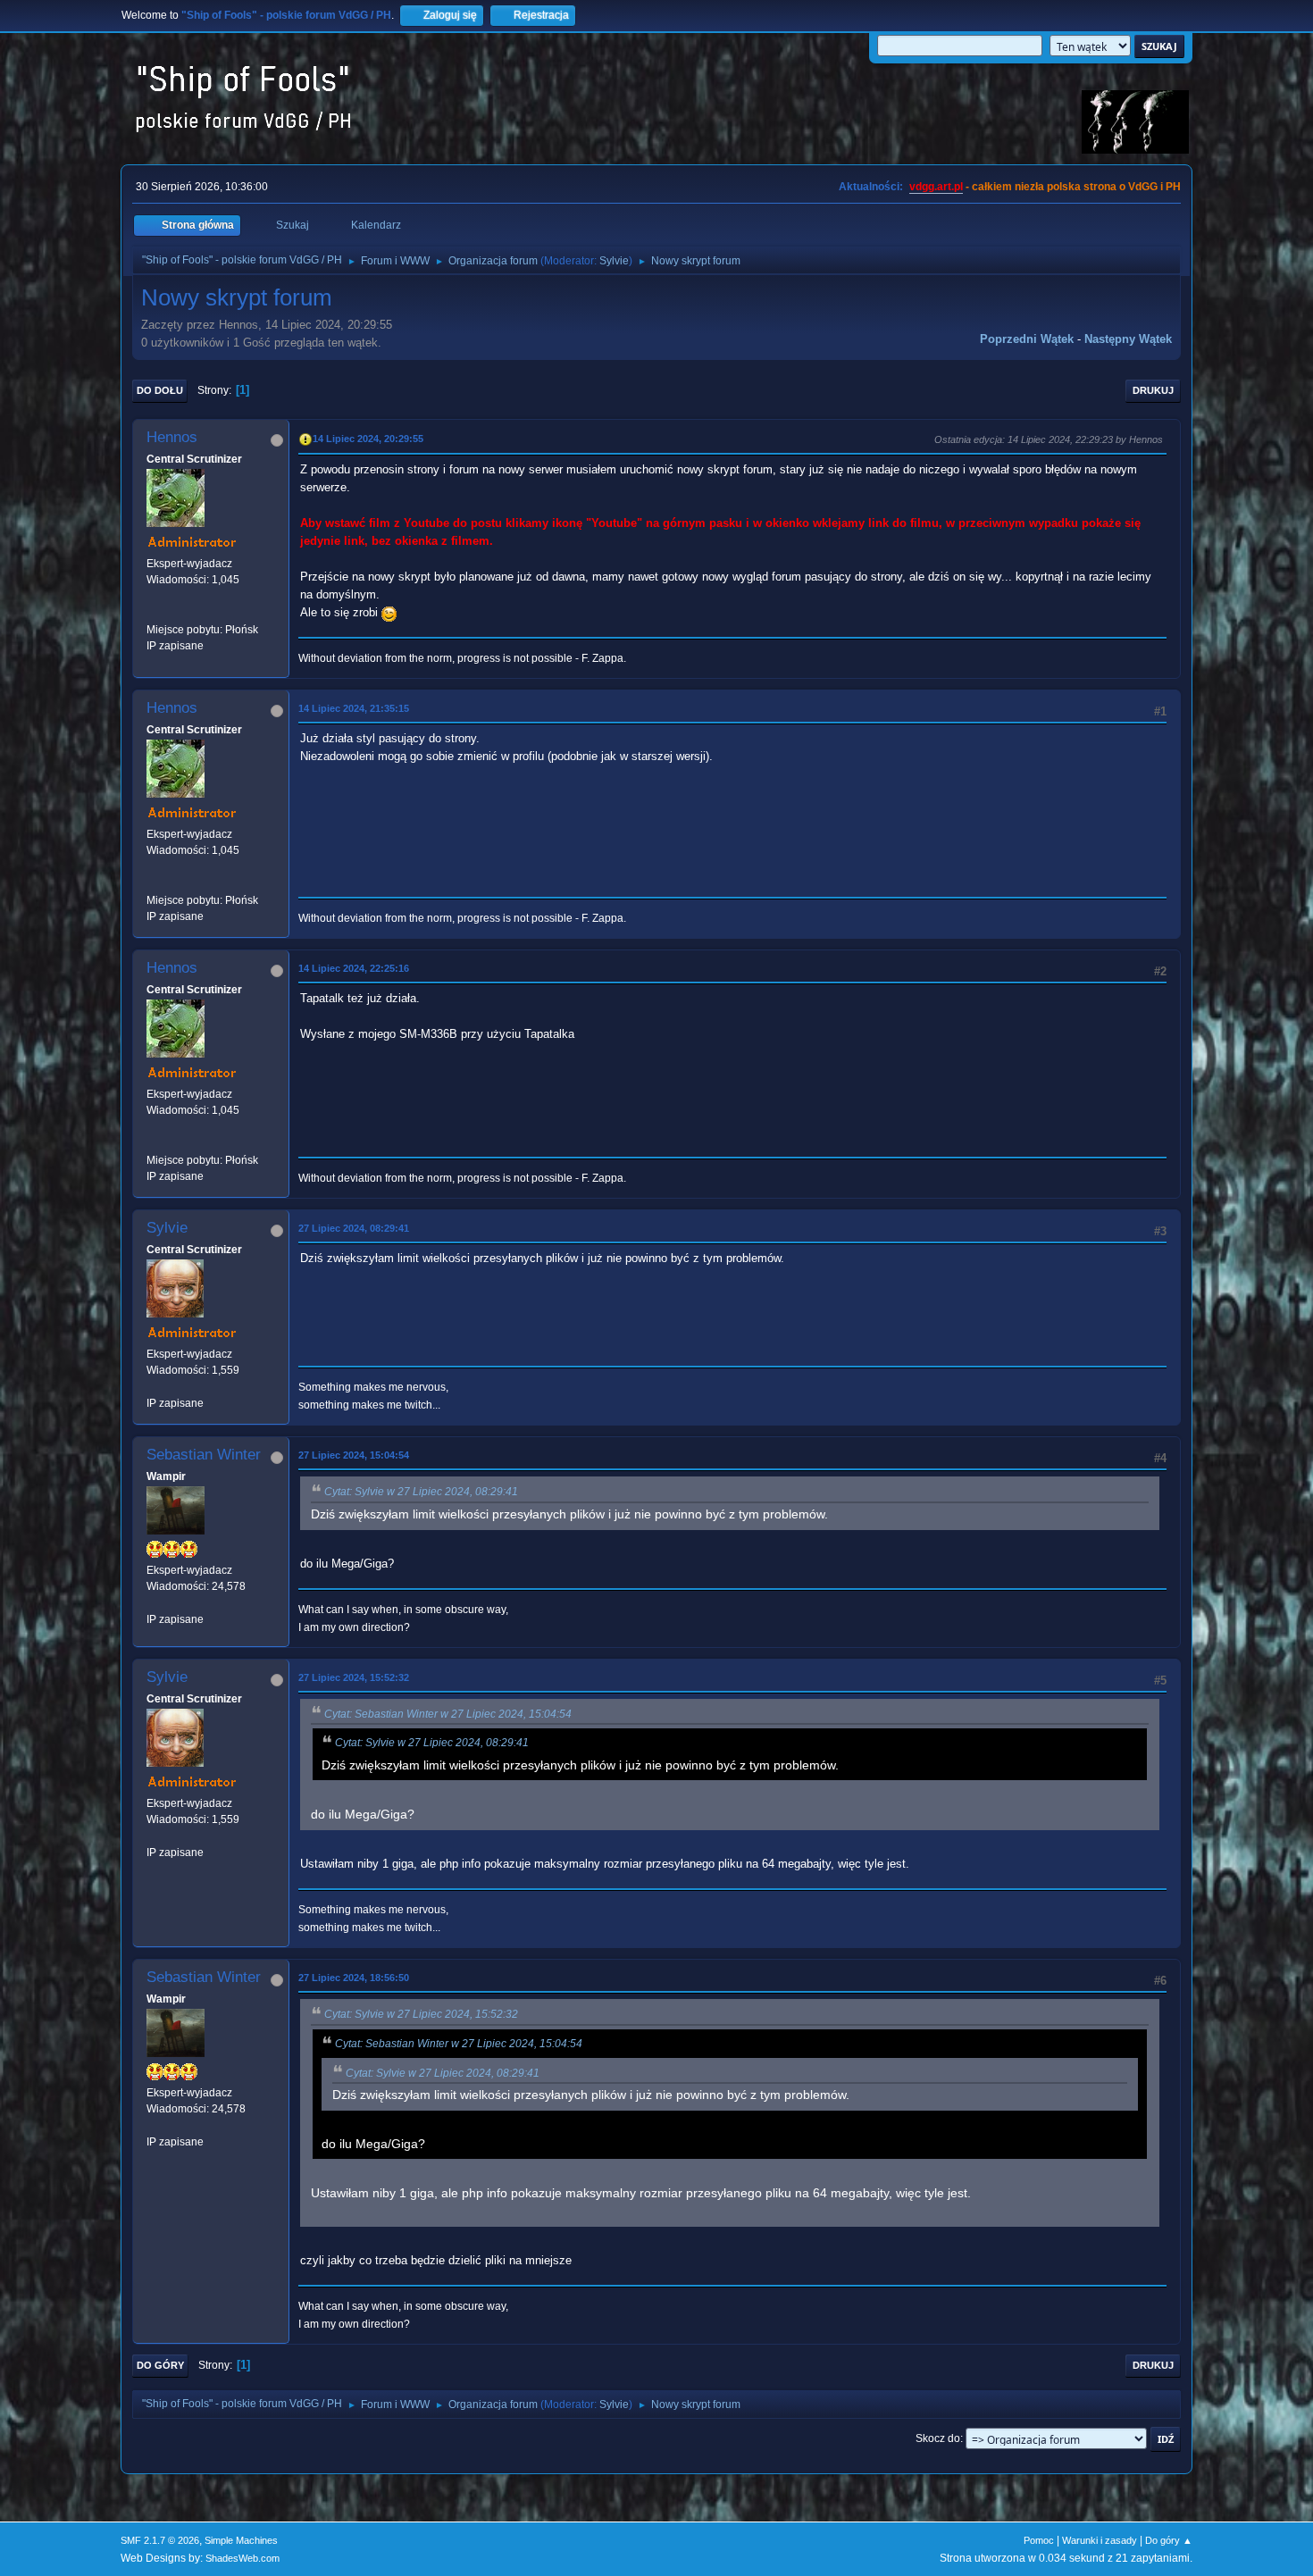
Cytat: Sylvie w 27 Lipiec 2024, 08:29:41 (421, 1492)
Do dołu (160, 390)
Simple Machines (241, 2540)
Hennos (172, 437)
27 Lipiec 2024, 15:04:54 (354, 1455)
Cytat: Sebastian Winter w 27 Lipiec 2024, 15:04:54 (448, 1714)
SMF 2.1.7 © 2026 (160, 2540)
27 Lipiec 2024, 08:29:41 (354, 1228)
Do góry (160, 2365)
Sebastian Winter (204, 1455)
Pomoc (1039, 2540)
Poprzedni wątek (1027, 339)
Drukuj (1153, 390)
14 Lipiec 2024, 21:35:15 (354, 708)
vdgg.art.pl (936, 187)
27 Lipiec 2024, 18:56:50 (354, 1978)
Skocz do (938, 2438)
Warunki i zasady (1100, 2540)
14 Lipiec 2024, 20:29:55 (368, 439)
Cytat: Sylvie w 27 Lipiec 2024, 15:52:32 (421, 2014)
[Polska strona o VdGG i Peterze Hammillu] (154, 613)
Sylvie (614, 261)
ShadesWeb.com (243, 2558)
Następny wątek (1128, 339)
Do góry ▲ (1169, 2540)
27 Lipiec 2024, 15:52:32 (354, 1677)
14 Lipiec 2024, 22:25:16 (354, 968)
